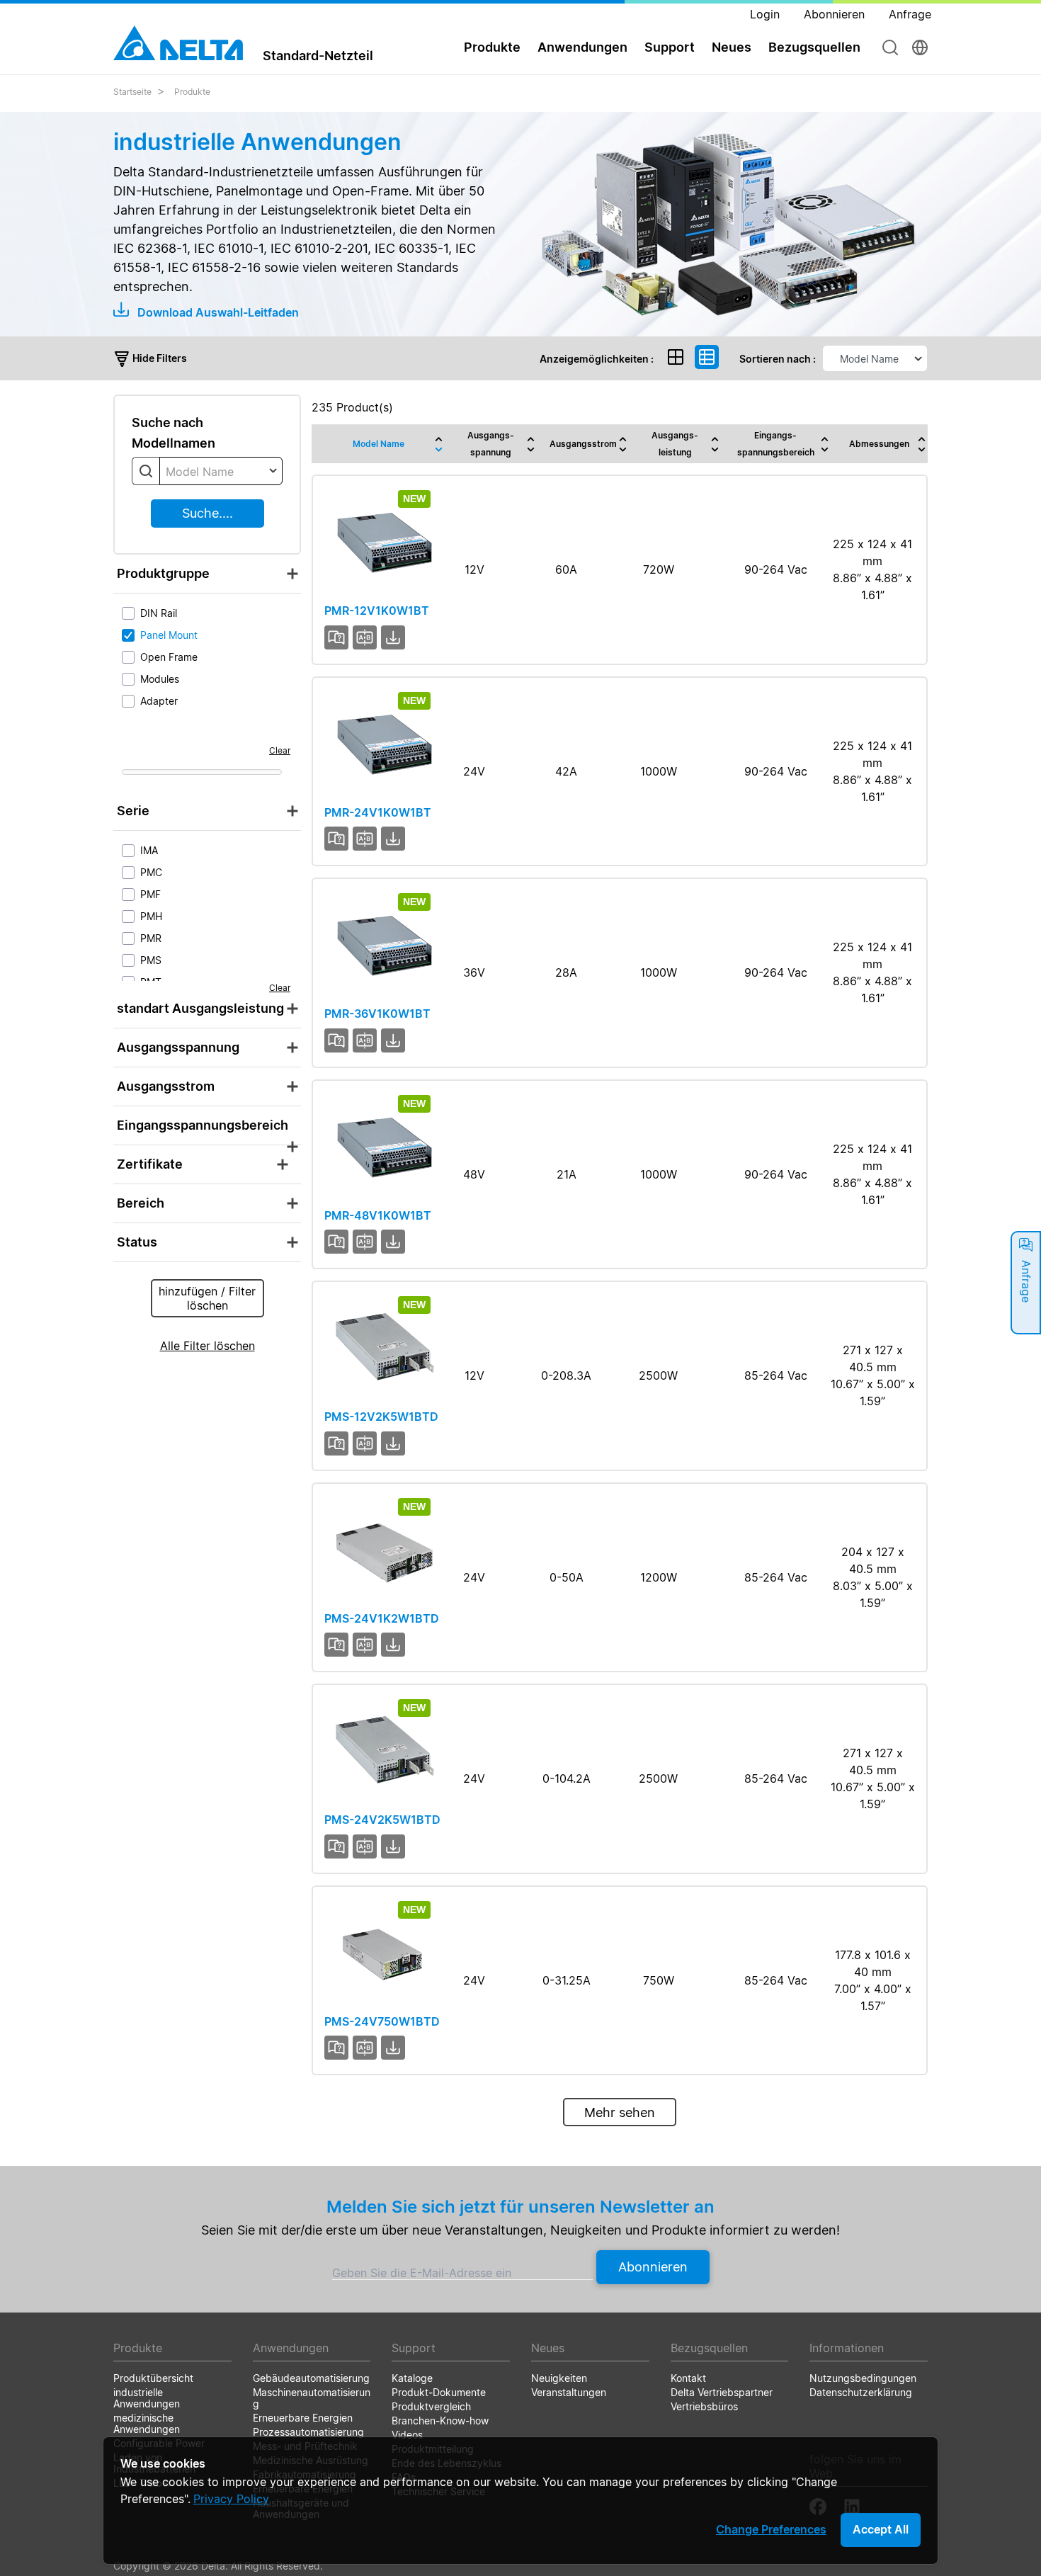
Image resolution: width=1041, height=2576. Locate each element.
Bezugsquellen (814, 47)
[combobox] (221, 471)
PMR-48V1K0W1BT (378, 1215)
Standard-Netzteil (318, 55)
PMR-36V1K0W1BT (377, 1014)
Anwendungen (582, 47)
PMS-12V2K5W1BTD (381, 1417)
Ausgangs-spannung (491, 444)
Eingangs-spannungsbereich (776, 444)
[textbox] (221, 472)
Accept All (881, 2529)
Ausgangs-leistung (675, 444)
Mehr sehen (620, 2112)
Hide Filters (159, 358)
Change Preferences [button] (771, 2529)
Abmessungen (879, 444)
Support (670, 47)
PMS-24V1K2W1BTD (382, 1618)
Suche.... (207, 513)
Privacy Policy (231, 2499)
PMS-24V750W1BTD (382, 2021)
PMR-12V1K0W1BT (377, 611)
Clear (280, 750)
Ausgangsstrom (583, 444)
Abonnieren (653, 2267)
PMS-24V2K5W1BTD (382, 1820)
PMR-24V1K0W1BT (378, 812)
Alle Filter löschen (207, 1346)
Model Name (379, 444)
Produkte (192, 92)
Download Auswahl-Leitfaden (217, 312)
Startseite (132, 92)
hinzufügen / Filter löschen (207, 1298)
